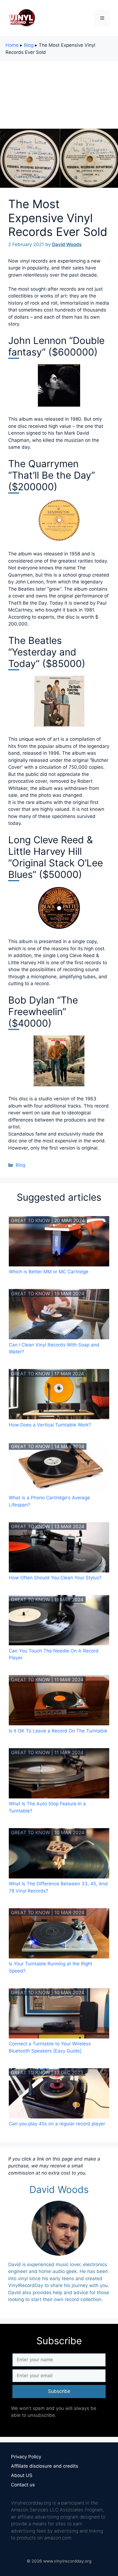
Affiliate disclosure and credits (45, 2466)
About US (22, 2475)
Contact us (23, 2485)
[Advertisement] (59, 94)
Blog (29, 45)
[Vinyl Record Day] (22, 18)
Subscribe (59, 2391)
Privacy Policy (26, 2457)
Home (12, 45)
